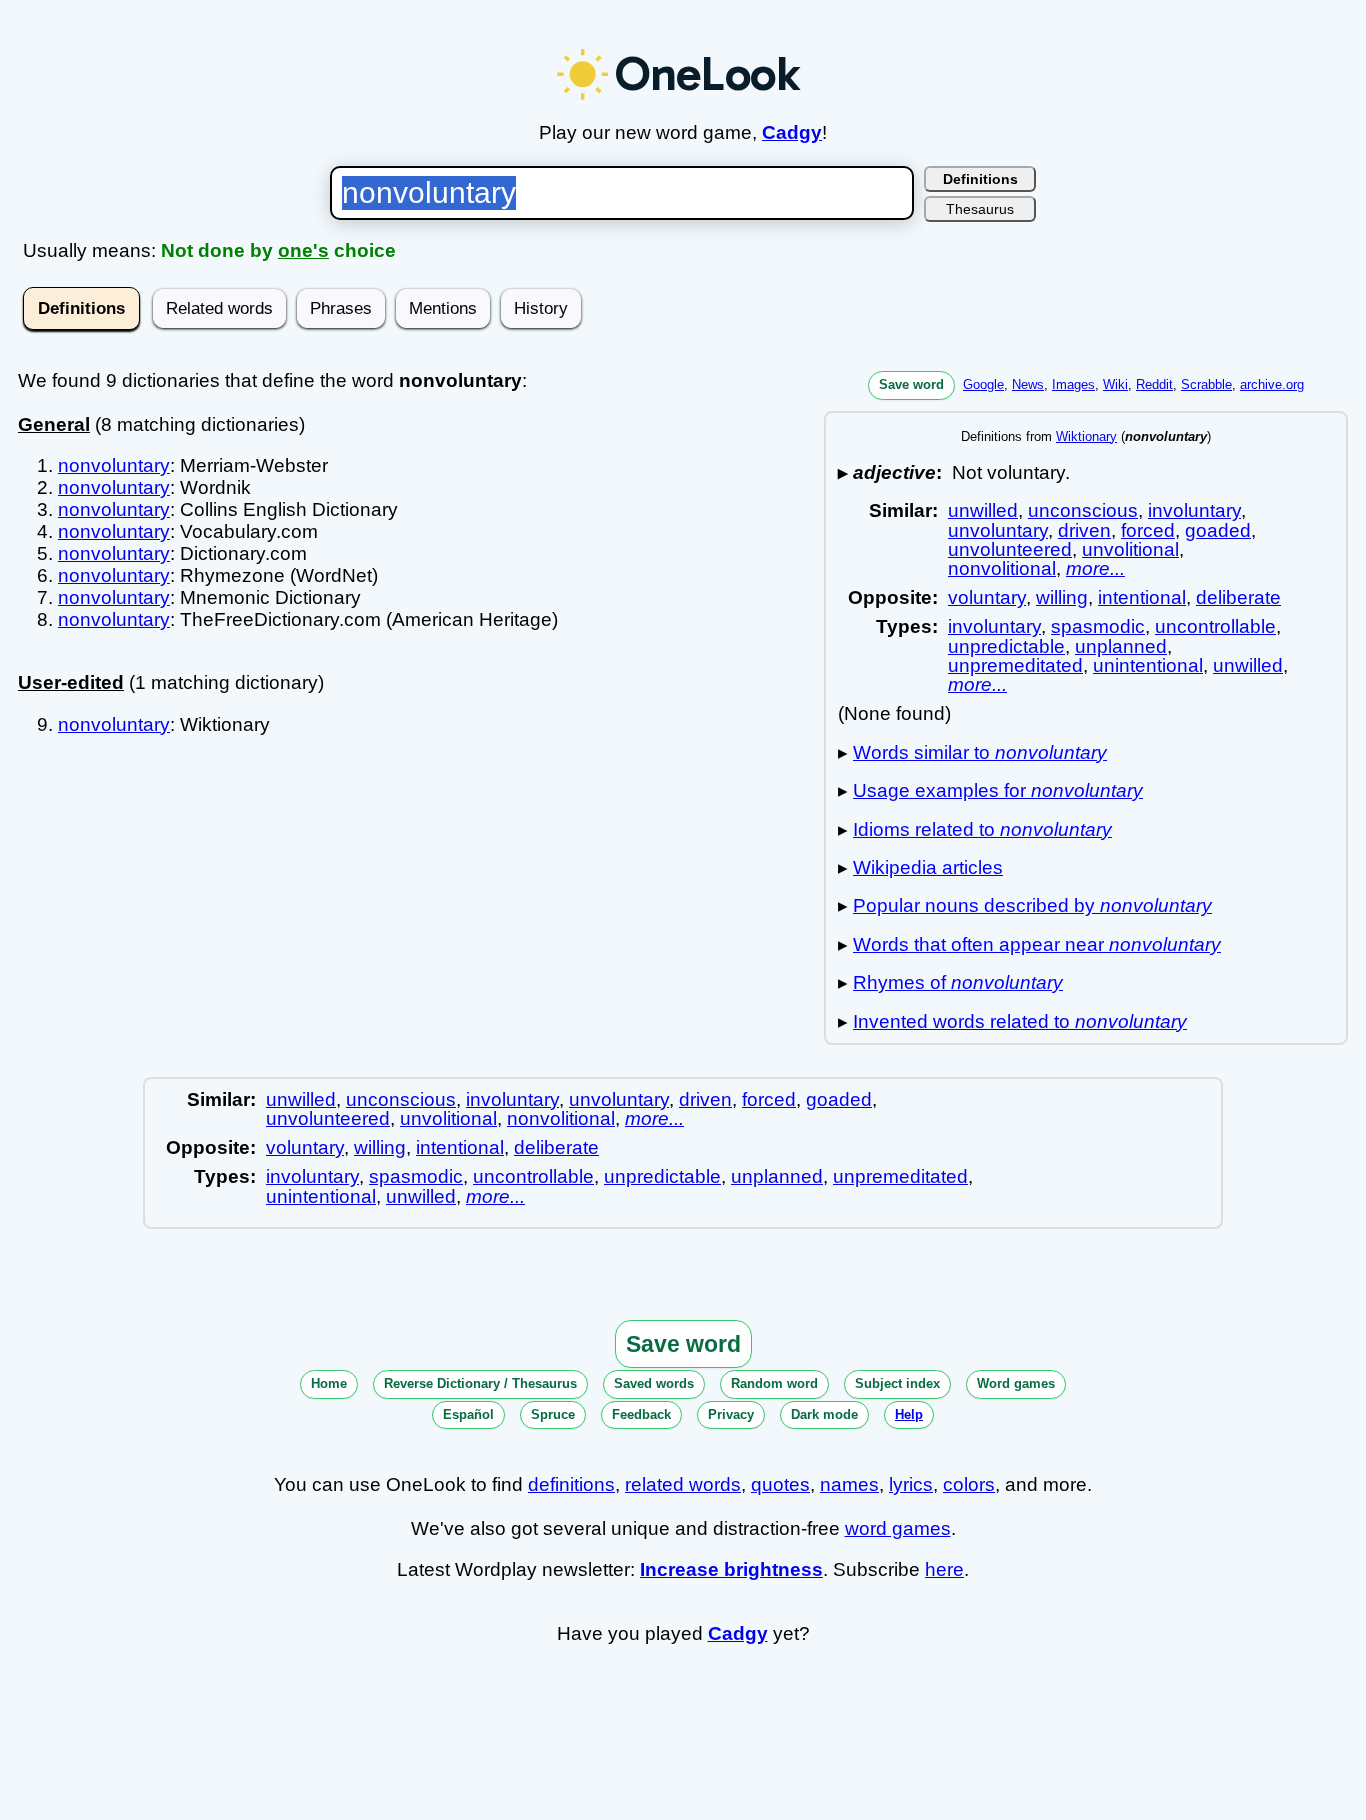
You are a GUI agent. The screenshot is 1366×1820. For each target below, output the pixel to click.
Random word (774, 1383)
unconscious (1083, 510)
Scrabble (1206, 384)
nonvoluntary (114, 465)
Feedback (641, 1414)
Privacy (731, 1414)
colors (969, 1484)
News (1028, 384)
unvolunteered (1010, 549)
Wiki (1115, 384)
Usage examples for (998, 790)
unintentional (1148, 665)
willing (1062, 597)
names (849, 1484)
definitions (571, 1484)
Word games (1016, 1383)
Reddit (1154, 384)
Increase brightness (731, 1569)
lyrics (911, 1484)
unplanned (1121, 646)
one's (303, 250)
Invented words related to (1020, 1021)
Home (329, 1383)
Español (468, 1414)
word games (898, 1528)
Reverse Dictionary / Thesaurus (480, 1383)
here (944, 1569)
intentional (1142, 597)
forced (1148, 530)
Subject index (897, 1383)
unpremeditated (1015, 665)
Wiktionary (1086, 436)
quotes (780, 1484)
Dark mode (824, 1414)
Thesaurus (980, 209)
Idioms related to (982, 829)
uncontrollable (1215, 626)
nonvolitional (1002, 568)
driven (1084, 530)
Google (983, 384)
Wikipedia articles (928, 867)
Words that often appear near (1037, 944)
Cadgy (792, 132)
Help (909, 1414)
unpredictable (1006, 646)
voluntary (987, 597)
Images (1073, 384)
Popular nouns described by (1032, 905)
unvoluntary (998, 530)
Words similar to (980, 752)
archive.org (1272, 384)
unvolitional (1130, 549)
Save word (911, 384)
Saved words (654, 1383)
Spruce (553, 1414)
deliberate (1238, 597)
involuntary (1194, 510)
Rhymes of (958, 982)
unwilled (983, 510)
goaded (1218, 530)
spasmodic (1098, 626)
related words (683, 1484)
